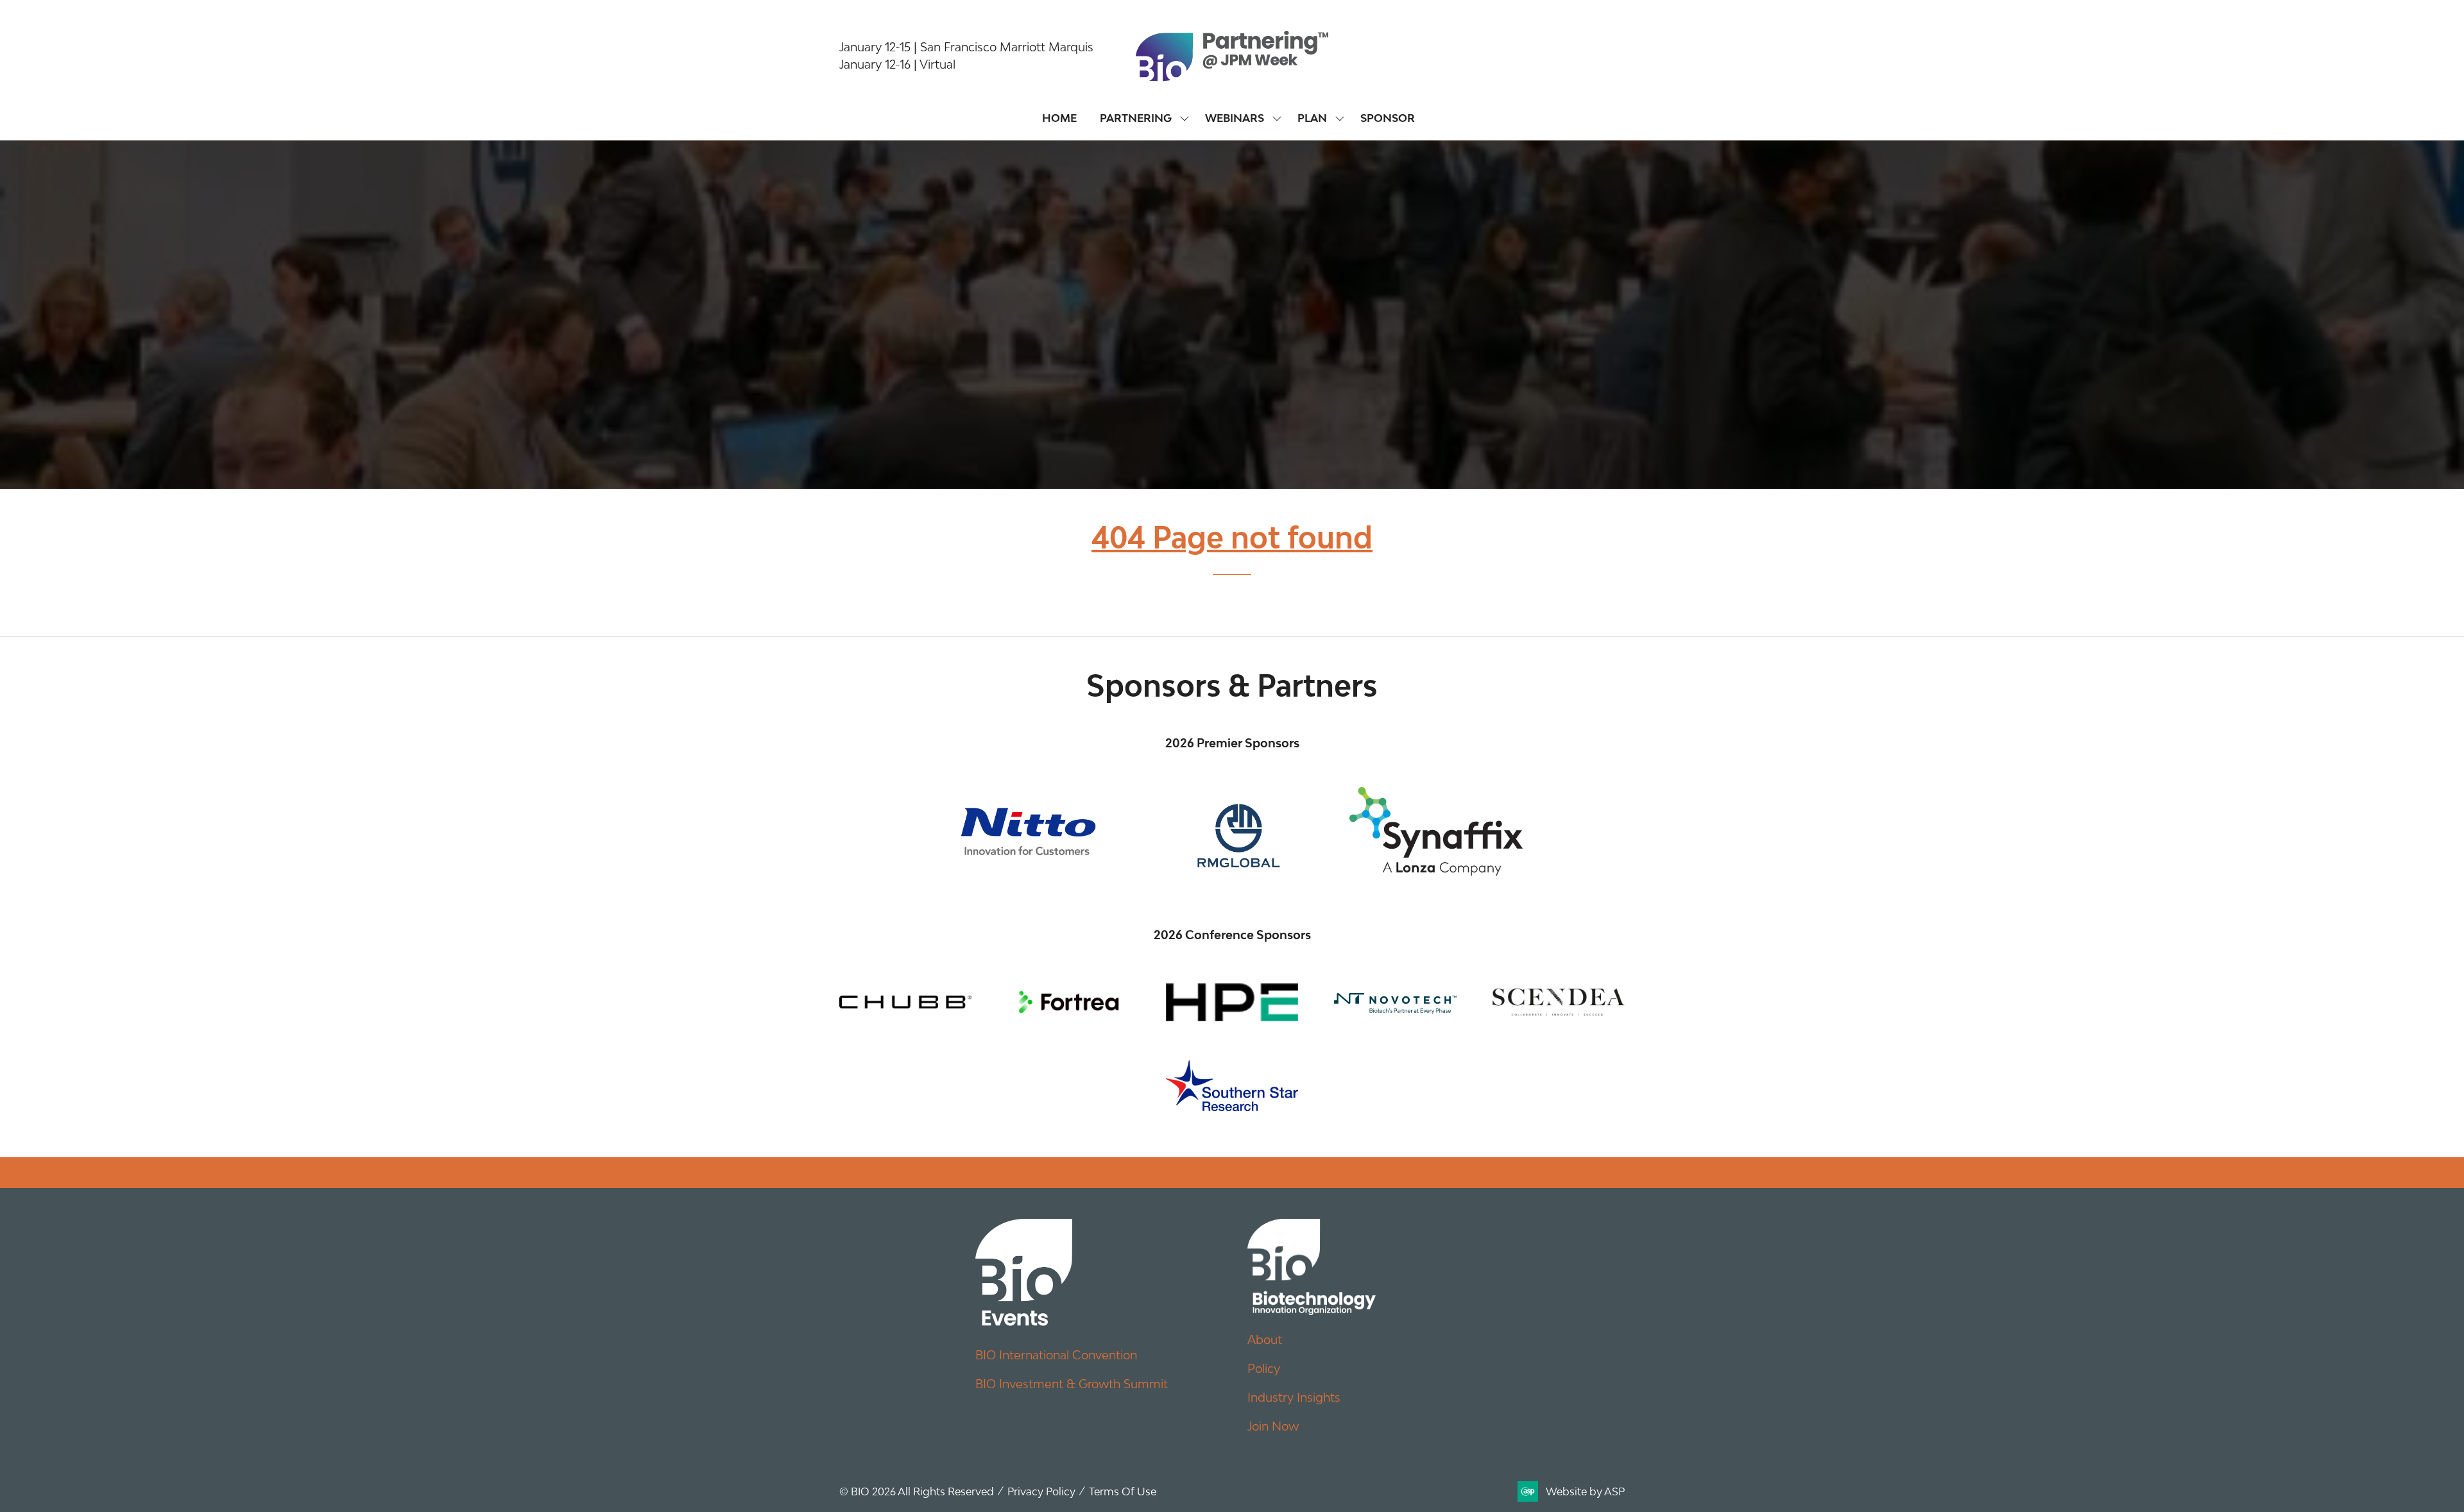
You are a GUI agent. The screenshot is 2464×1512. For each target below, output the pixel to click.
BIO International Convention (1056, 1355)
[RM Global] (1232, 831)
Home (1059, 118)
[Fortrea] (1068, 1002)
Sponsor (1388, 118)
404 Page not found (1232, 537)
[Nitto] (1028, 831)
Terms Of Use (1123, 1491)
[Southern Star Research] (1232, 1086)
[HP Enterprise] (1232, 1002)
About (1265, 1339)
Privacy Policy (1041, 1491)
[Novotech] (1395, 1002)
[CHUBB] (905, 1002)
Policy (1264, 1368)
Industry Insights (1294, 1397)
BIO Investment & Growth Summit (1072, 1384)
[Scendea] (1559, 1002)
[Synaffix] (1436, 831)
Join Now (1273, 1426)
